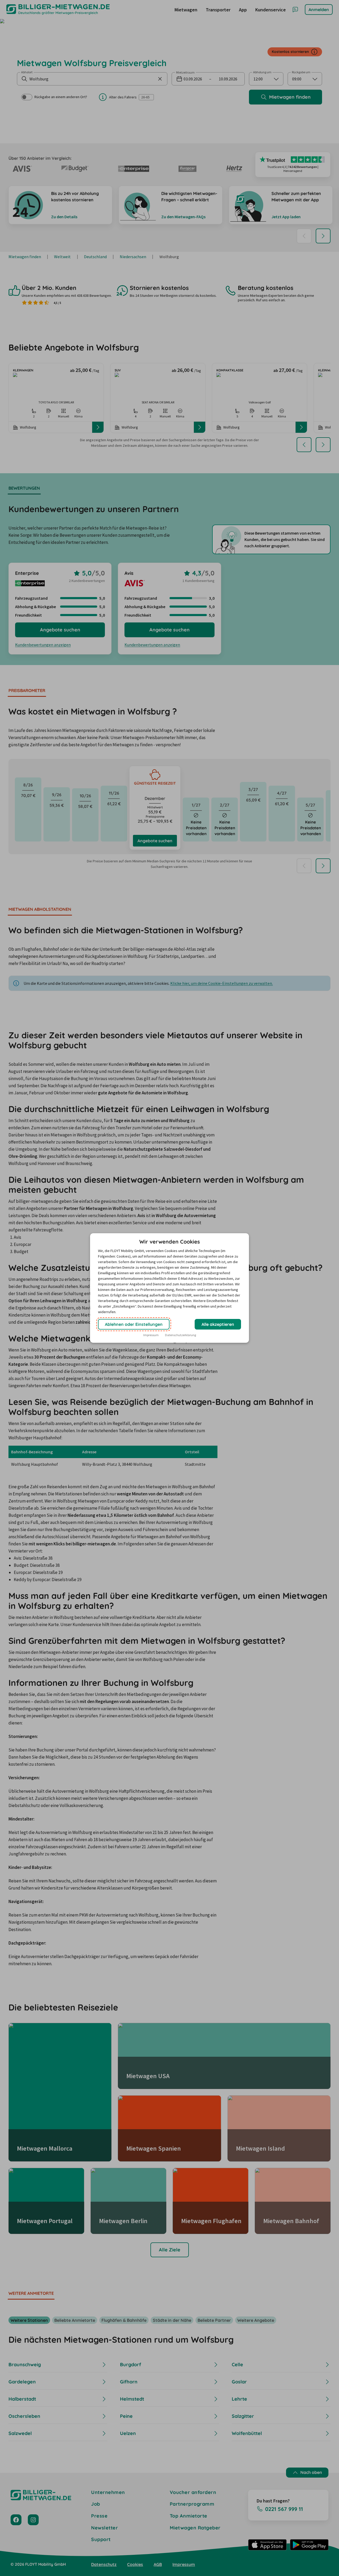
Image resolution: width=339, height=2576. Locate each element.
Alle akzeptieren (218, 1324)
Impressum (151, 1335)
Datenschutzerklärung (180, 1335)
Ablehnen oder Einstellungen (134, 1324)
